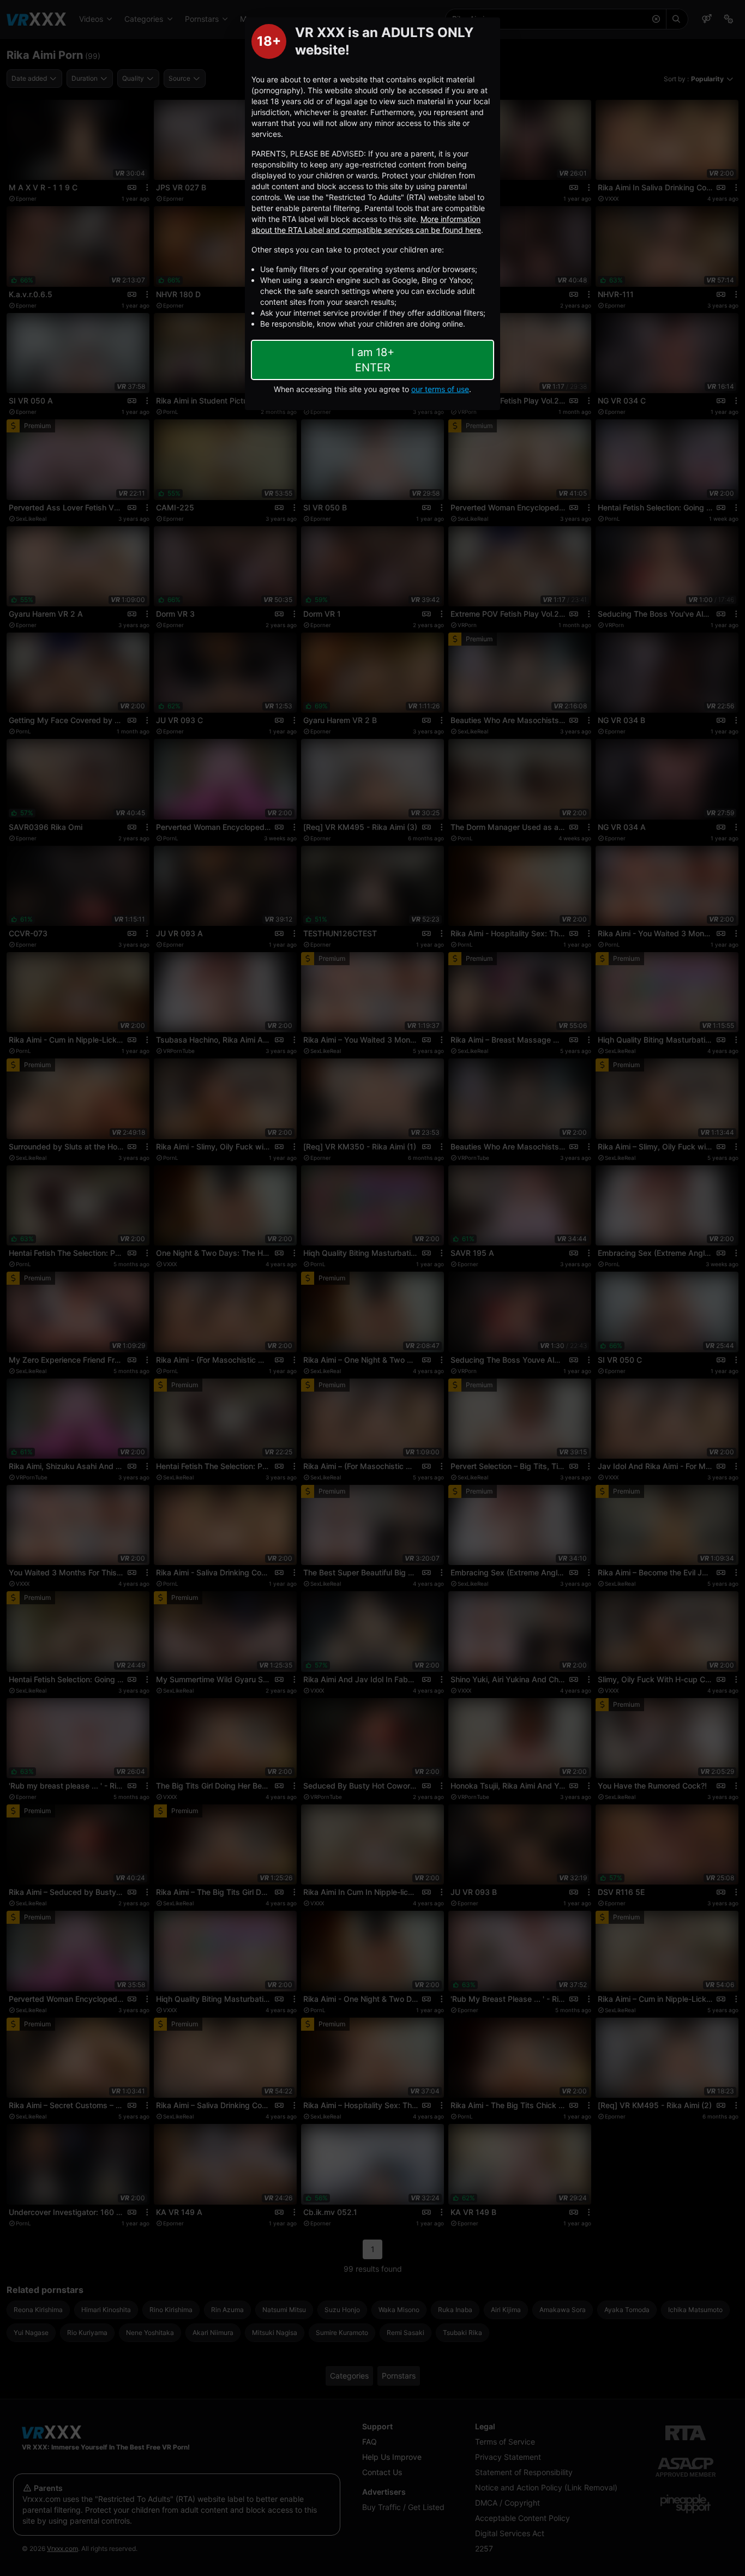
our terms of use (440, 389)
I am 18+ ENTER (373, 360)
